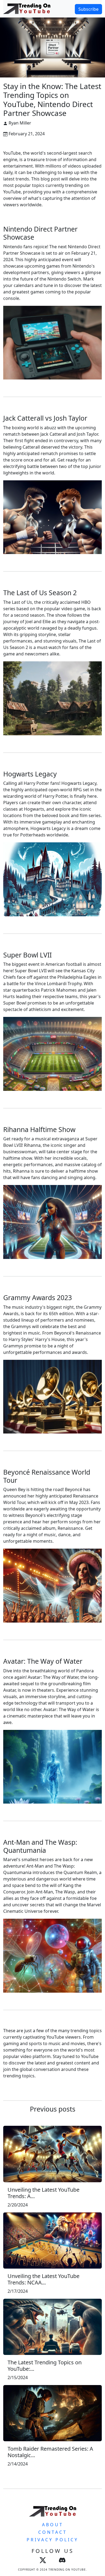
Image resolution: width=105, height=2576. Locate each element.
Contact (53, 2532)
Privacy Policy (52, 2540)
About (53, 2525)
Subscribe (88, 9)
